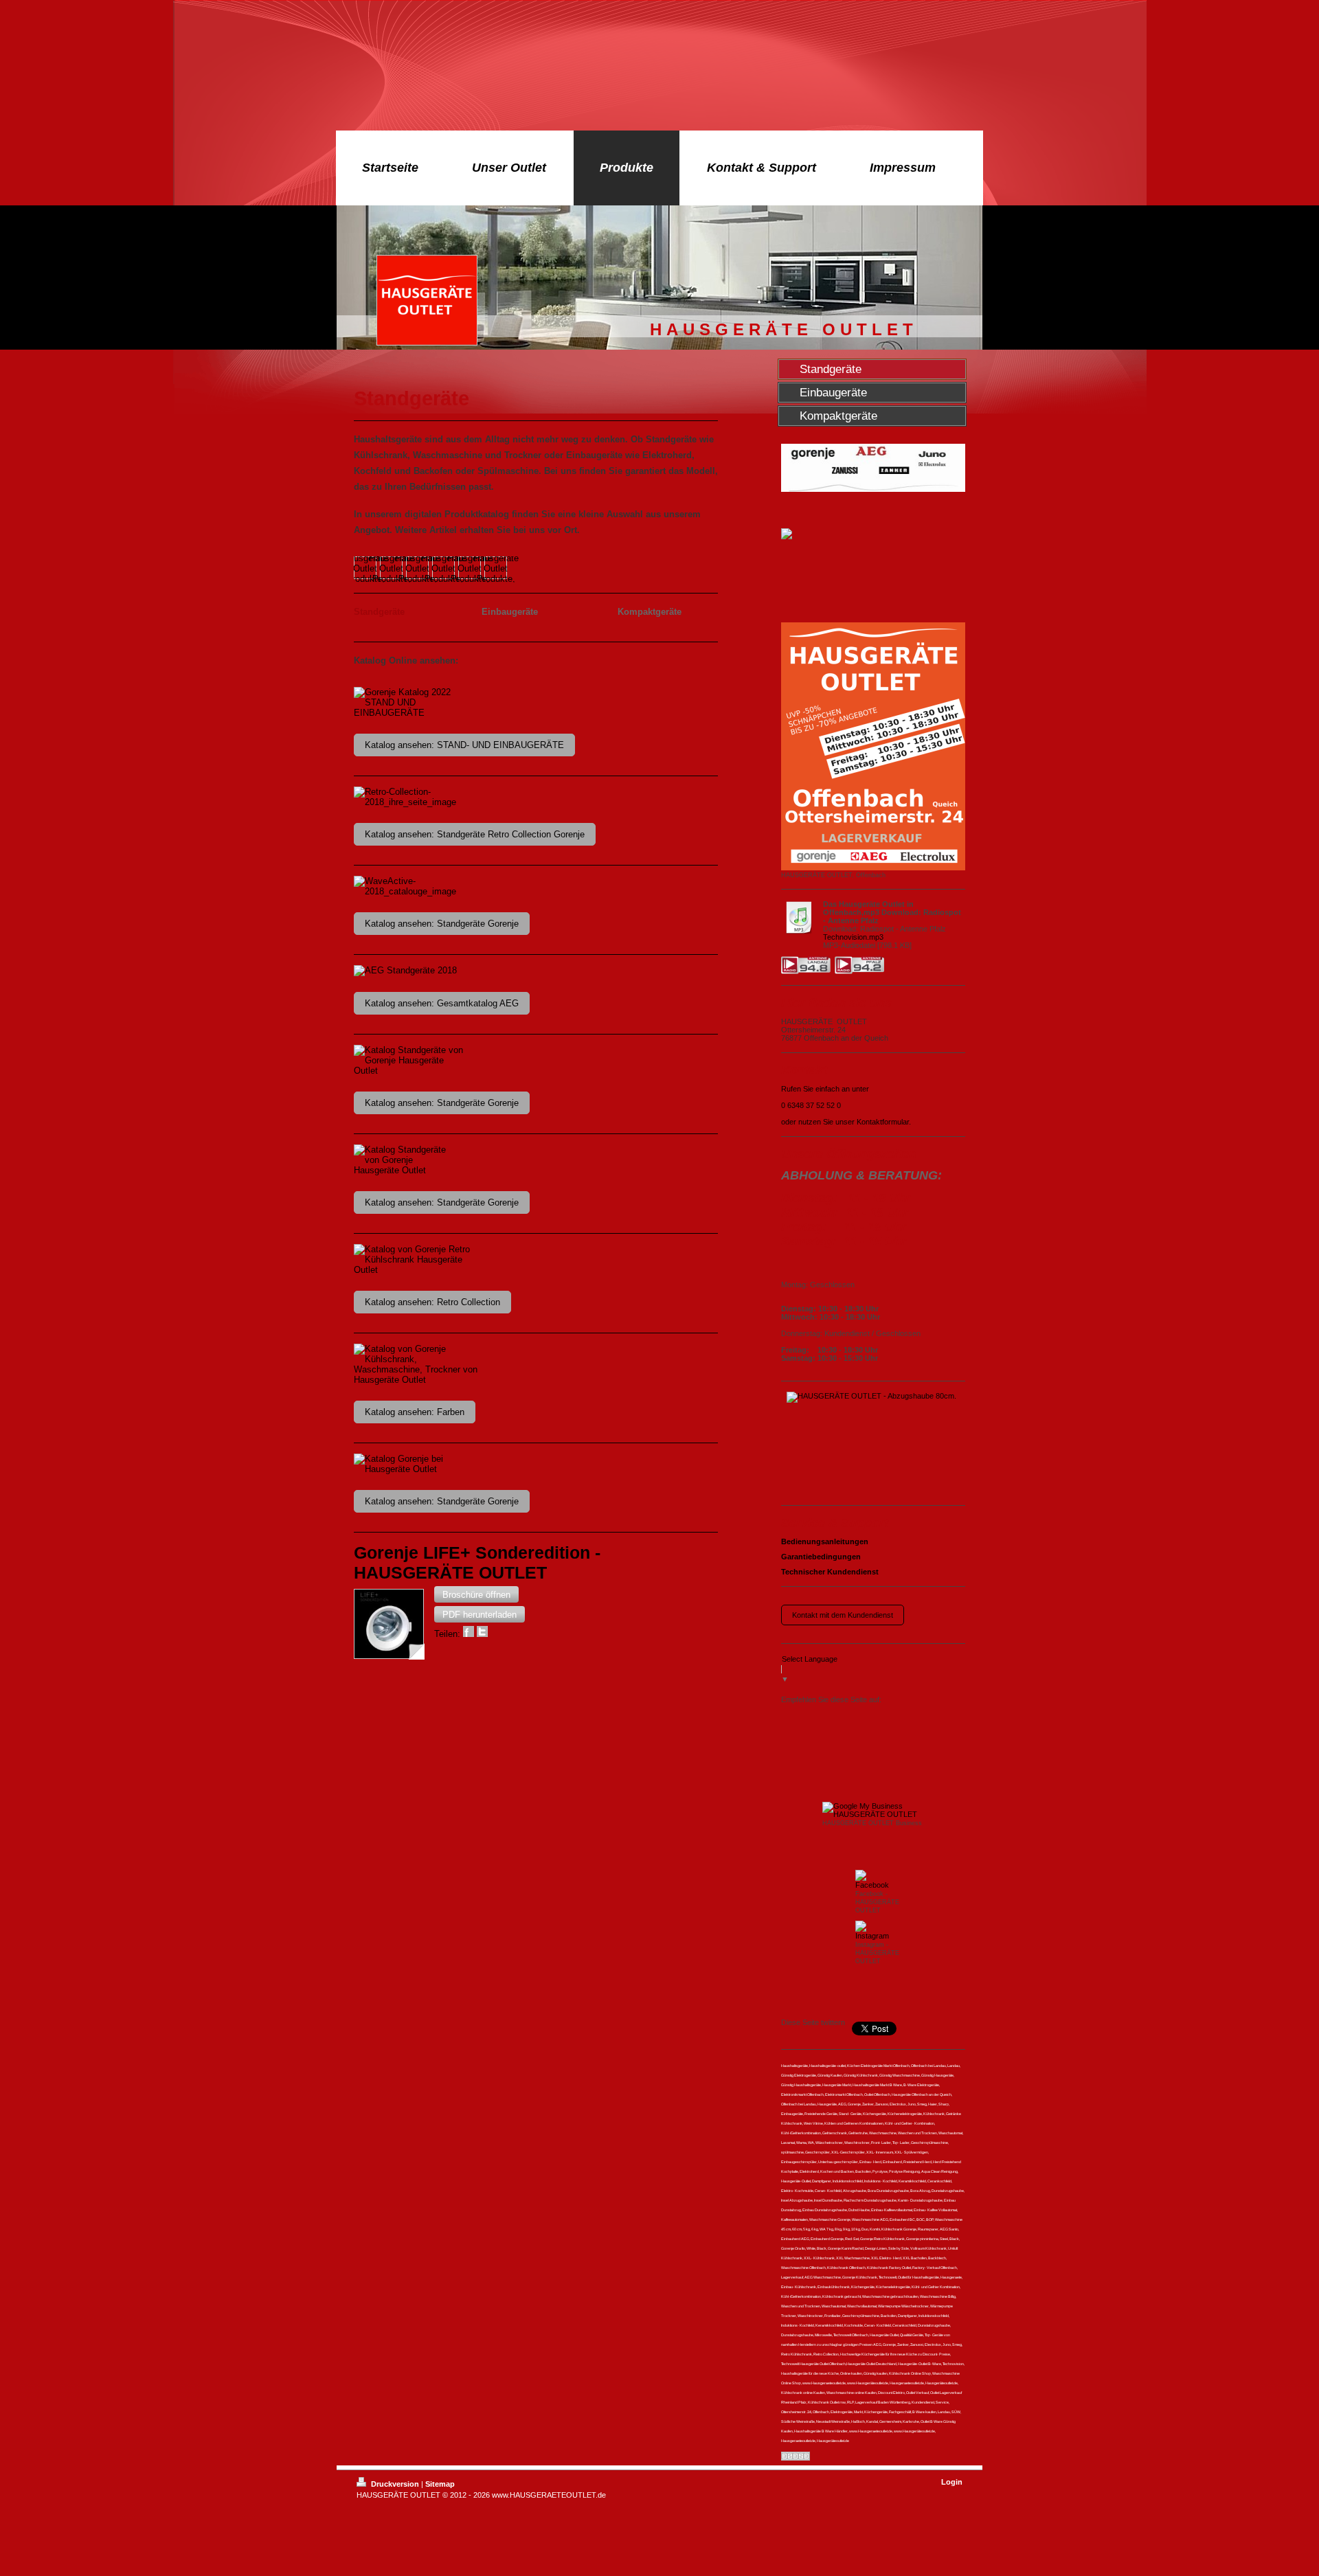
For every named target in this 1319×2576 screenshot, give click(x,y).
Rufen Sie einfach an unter (825, 1089)
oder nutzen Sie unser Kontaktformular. (846, 1122)
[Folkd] (918, 1717)
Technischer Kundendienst (830, 1572)
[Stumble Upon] (815, 1745)
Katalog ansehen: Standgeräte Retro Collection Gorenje (475, 834)
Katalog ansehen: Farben (415, 1412)
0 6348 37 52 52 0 (811, 1105)
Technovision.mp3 (853, 937)
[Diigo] (857, 1745)
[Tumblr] (836, 1745)
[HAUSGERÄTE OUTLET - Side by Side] (873, 1443)
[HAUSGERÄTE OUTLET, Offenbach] (873, 746)
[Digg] (877, 1717)
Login (952, 2482)
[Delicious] (857, 1717)
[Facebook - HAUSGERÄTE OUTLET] (873, 1879)
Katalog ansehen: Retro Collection (432, 1302)
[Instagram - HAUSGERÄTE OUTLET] (873, 1930)
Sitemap (440, 2484)
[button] (476, 1594)
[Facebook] (815, 1717)
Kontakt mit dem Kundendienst (843, 1615)
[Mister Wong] (939, 1717)
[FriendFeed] (877, 1745)
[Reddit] (898, 1717)
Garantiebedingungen (821, 1557)
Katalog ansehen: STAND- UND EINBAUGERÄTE (464, 745)
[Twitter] (836, 1717)
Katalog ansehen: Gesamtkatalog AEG (442, 1003)
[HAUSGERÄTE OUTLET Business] (873, 1810)
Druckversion (395, 2484)
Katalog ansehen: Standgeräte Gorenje (442, 924)
